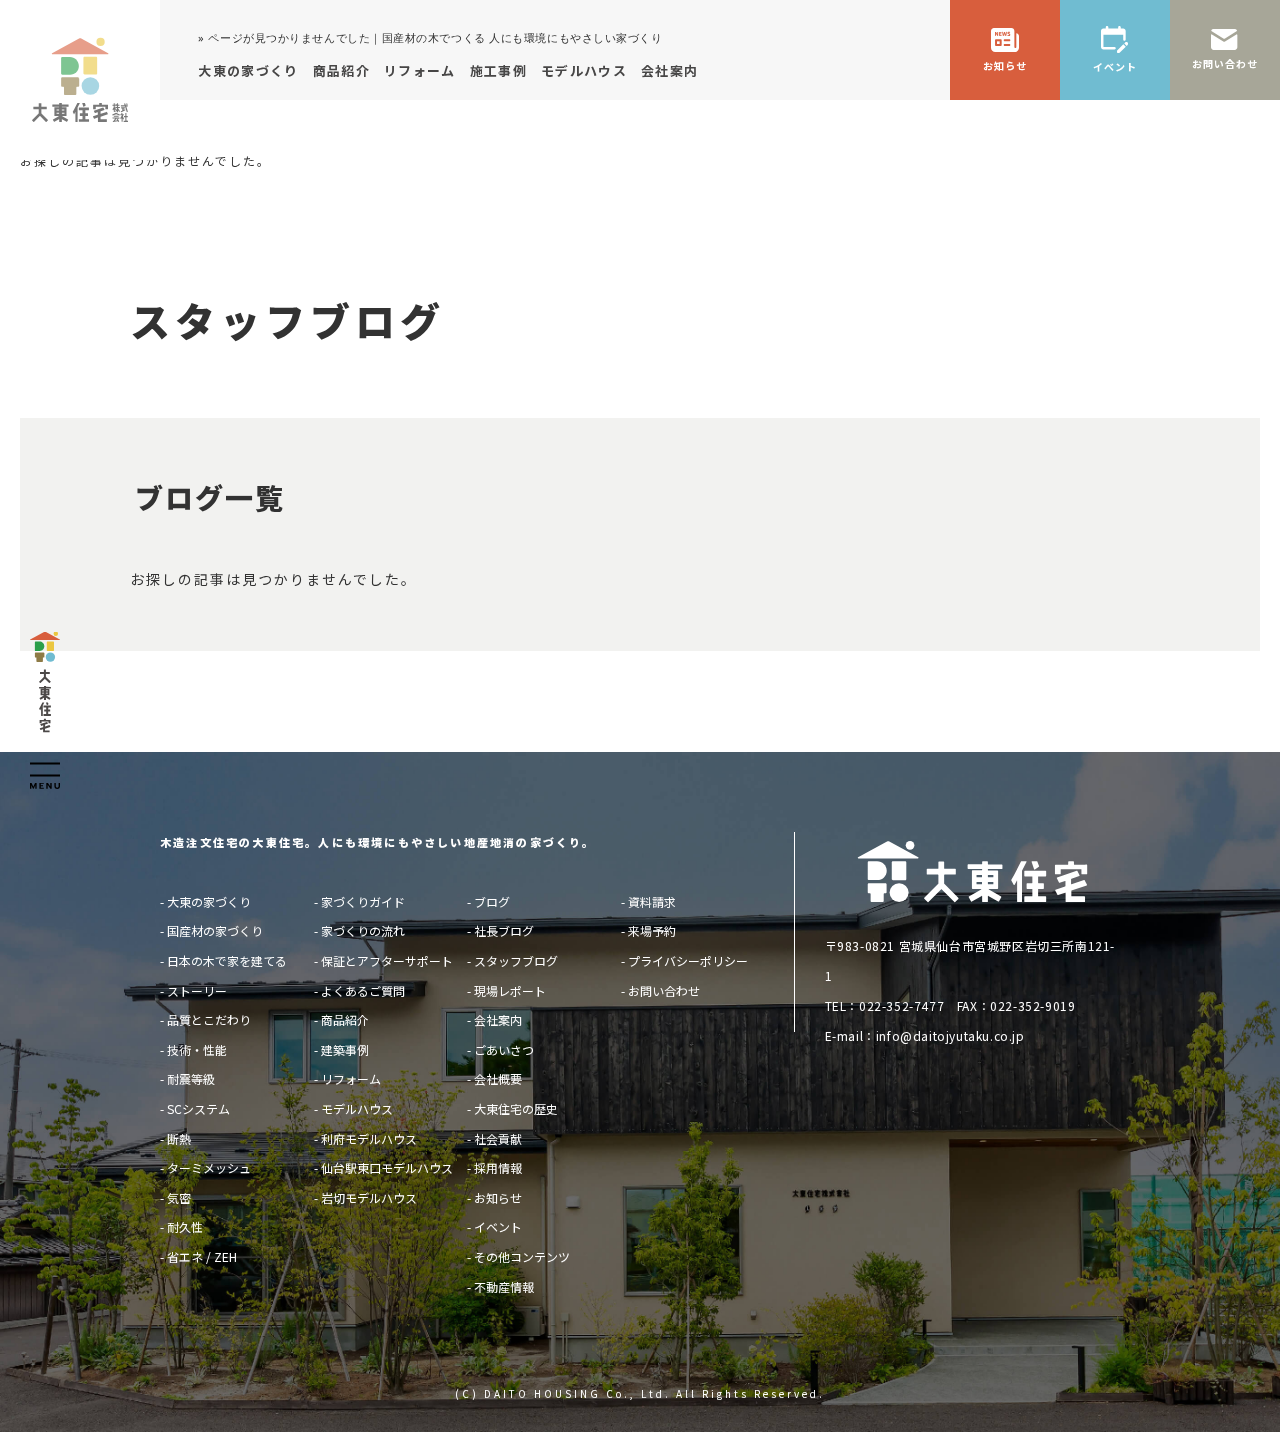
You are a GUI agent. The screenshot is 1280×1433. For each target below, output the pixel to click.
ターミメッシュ (209, 1167)
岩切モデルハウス (369, 1197)
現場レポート (510, 990)
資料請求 (652, 901)
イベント (498, 1226)
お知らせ (498, 1197)
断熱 (179, 1138)
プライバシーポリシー (688, 960)
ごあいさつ (504, 1049)
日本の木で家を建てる (227, 960)
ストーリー (197, 990)
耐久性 (185, 1226)
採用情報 (498, 1167)
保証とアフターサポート (387, 960)
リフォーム (351, 1078)
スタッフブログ (516, 960)
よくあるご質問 (363, 990)
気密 (179, 1197)
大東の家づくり (209, 901)
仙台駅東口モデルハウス (387, 1167)
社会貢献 (498, 1138)
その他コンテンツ (522, 1256)
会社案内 (498, 1019)
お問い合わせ (664, 990)
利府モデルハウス (369, 1138)
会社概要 (498, 1078)
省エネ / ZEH (202, 1256)
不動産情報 (504, 1286)
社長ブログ (504, 930)
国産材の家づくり (215, 930)
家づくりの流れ (363, 930)
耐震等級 (191, 1078)
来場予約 (652, 930)
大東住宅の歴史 (516, 1108)
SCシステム (198, 1108)
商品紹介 (345, 1019)
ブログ (492, 901)
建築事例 (345, 1049)
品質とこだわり (209, 1019)
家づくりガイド (363, 901)
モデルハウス (357, 1108)
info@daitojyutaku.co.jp (950, 1035)
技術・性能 (197, 1049)
